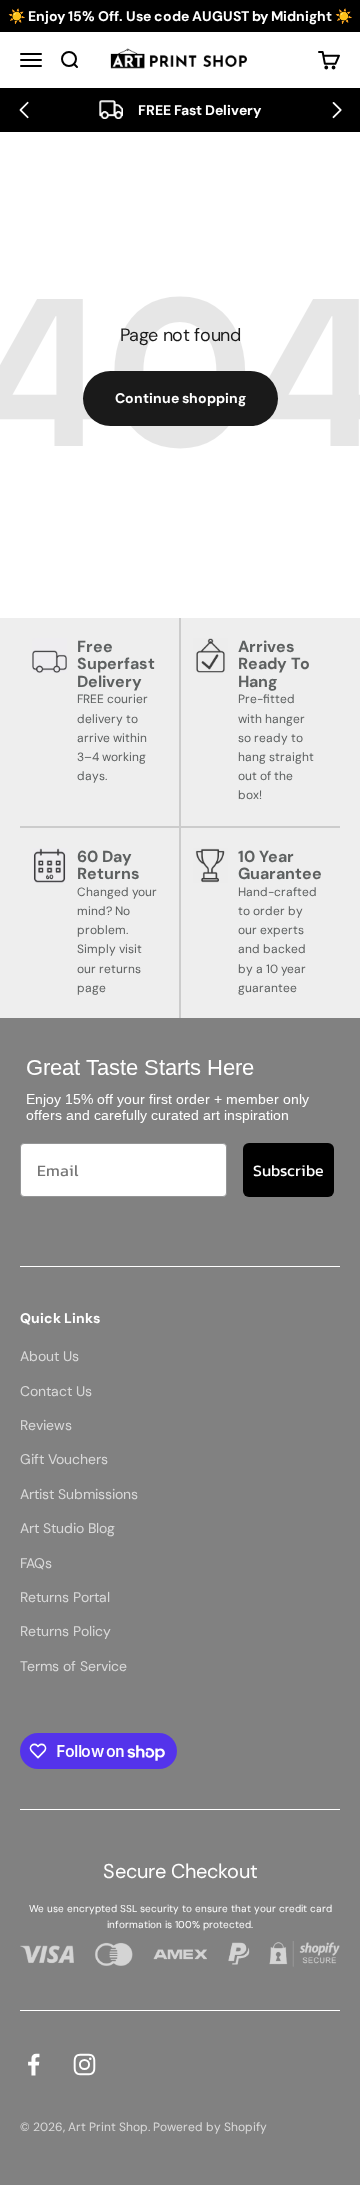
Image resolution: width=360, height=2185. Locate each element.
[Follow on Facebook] (33, 2064)
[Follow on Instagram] (84, 2064)
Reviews (46, 1425)
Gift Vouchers (64, 1459)
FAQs (36, 1563)
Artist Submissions (79, 1494)
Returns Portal (65, 1597)
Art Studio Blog (67, 1528)
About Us (49, 1356)
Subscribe (288, 1170)
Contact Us (56, 1391)
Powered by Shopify (210, 2127)
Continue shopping (180, 398)
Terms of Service (73, 1666)
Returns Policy (65, 1631)
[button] (23, 110)
